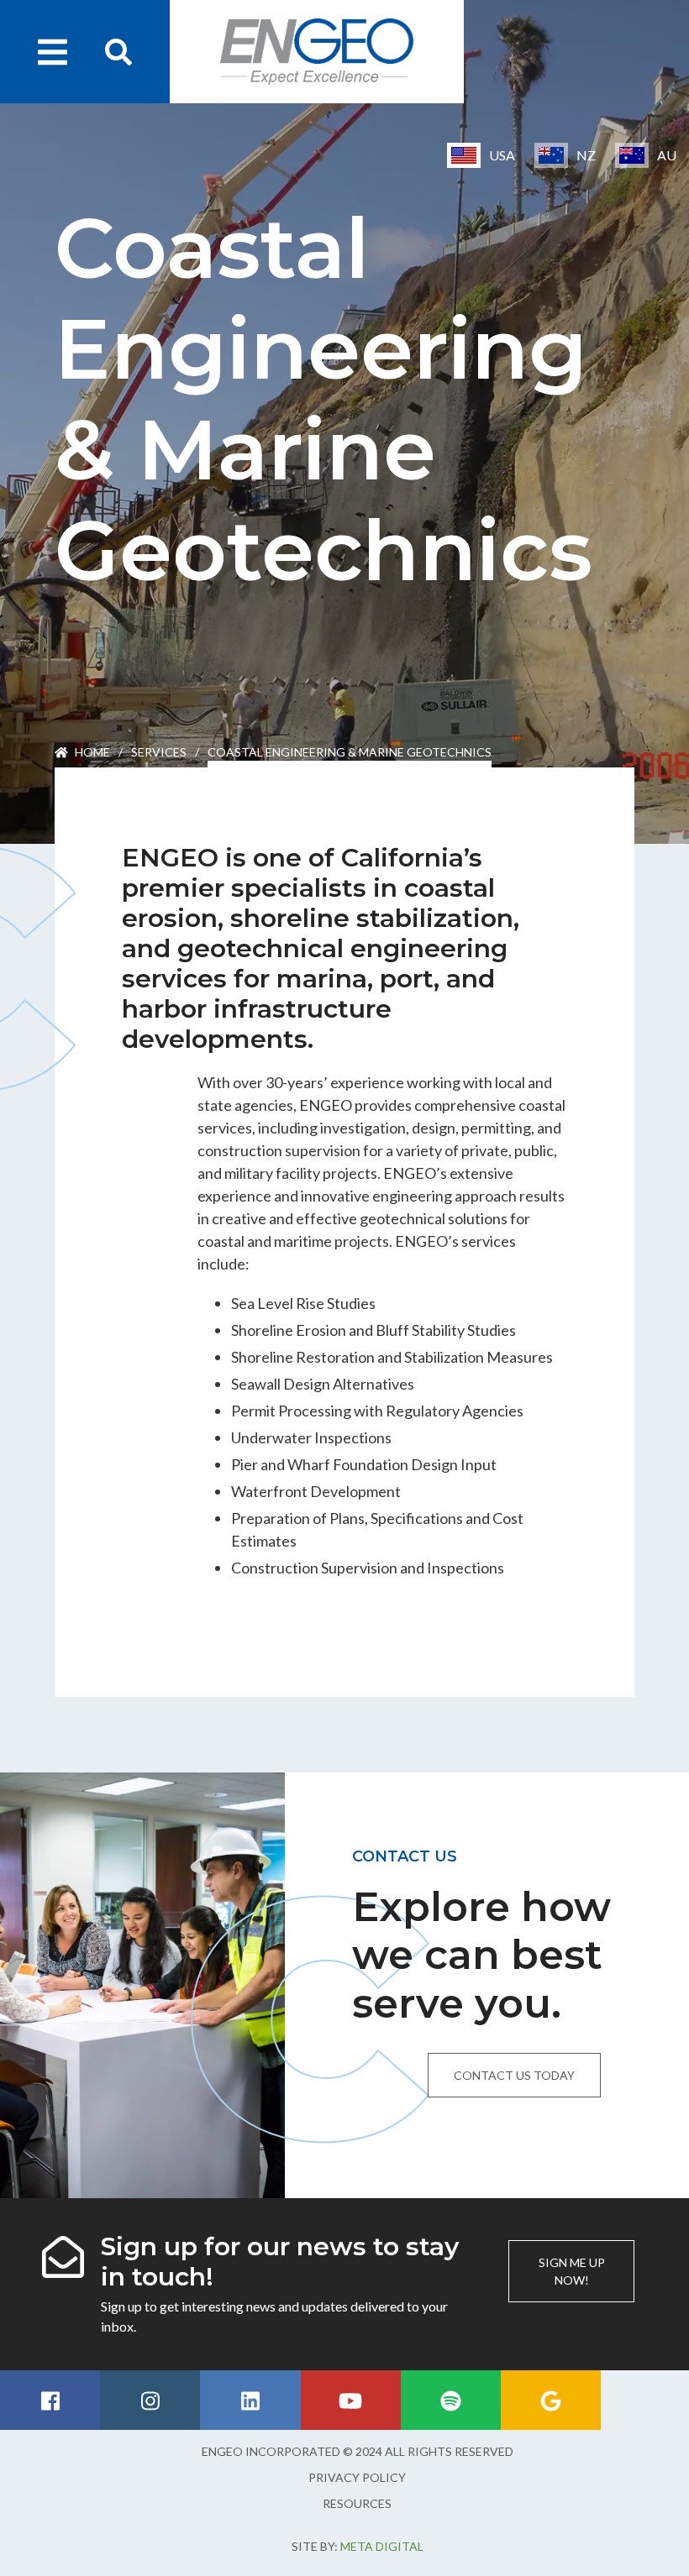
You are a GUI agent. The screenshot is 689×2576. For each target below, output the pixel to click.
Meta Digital (382, 2546)
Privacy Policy (357, 2477)
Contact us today (514, 2075)
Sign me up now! (572, 2271)
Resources (357, 2503)
